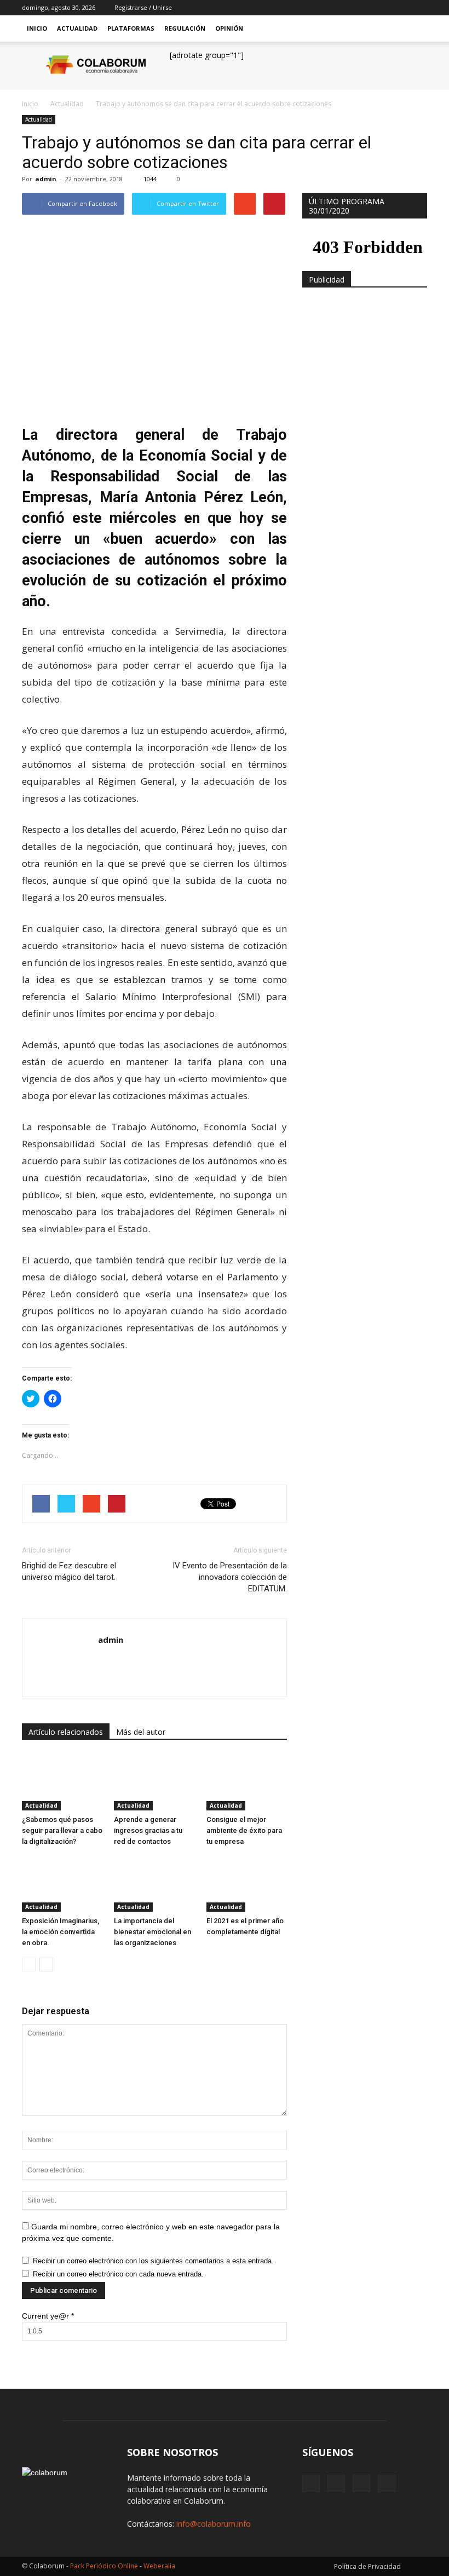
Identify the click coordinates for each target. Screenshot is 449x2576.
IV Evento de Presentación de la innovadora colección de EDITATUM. (230, 1577)
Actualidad (77, 28)
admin (46, 179)
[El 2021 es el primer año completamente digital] (247, 1884)
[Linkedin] (401, 8)
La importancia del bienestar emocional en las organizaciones (152, 1932)
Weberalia (159, 2566)
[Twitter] (419, 8)
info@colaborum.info (214, 2524)
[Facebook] (365, 8)
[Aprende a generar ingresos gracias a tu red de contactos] (154, 1782)
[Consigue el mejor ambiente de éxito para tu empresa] (247, 1782)
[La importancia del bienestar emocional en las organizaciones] (154, 1884)
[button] (414, 28)
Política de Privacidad (367, 2566)
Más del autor (141, 1732)
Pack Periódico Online (104, 2566)
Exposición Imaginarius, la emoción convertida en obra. (61, 1932)
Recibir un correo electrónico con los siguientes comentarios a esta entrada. (153, 2261)
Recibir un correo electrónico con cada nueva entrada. (118, 2274)
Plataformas (131, 28)
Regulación (185, 28)
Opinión (229, 28)
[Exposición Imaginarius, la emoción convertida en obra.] (62, 1884)
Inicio (37, 28)
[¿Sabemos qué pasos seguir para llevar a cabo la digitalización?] (62, 1782)
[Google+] (383, 8)
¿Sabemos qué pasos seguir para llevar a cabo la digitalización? (62, 1830)
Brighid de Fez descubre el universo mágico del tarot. (69, 1571)
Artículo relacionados (66, 1732)
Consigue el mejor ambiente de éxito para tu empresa (244, 1830)
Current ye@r (48, 2316)
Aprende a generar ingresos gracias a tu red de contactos (148, 1830)
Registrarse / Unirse (143, 7)
